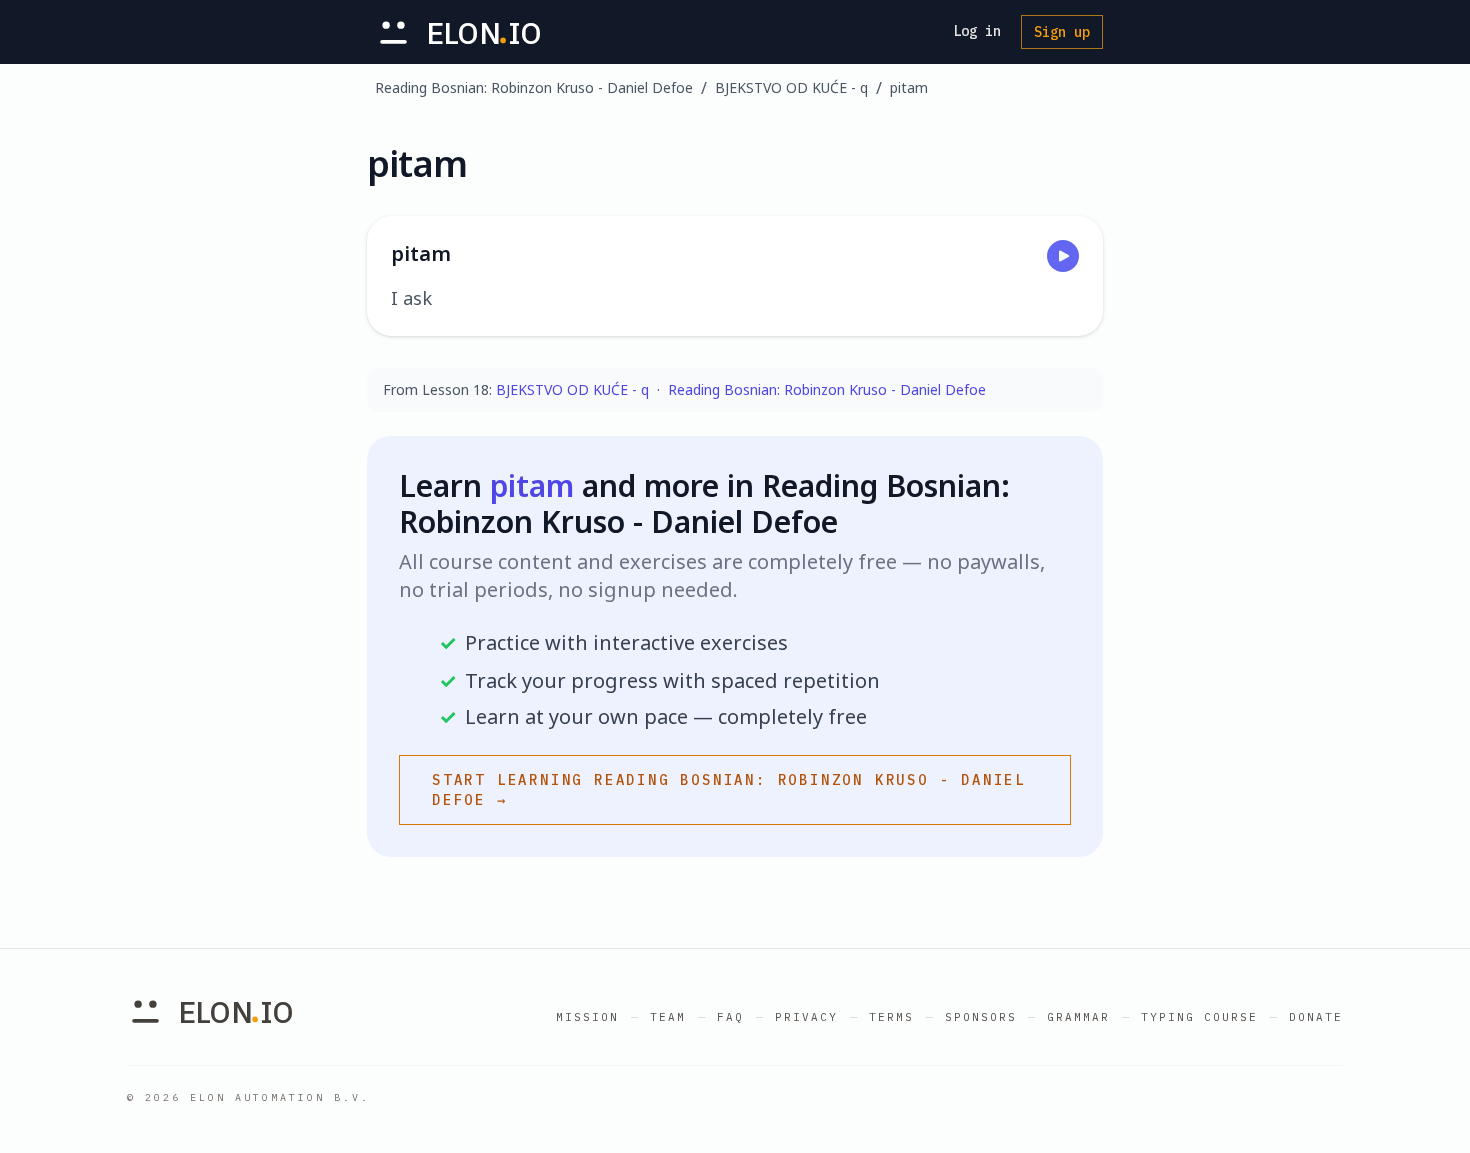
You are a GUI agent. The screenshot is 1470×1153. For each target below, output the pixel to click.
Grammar (1078, 1017)
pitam (909, 87)
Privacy (806, 1017)
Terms (891, 1017)
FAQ (730, 1017)
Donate (1316, 1017)
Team (668, 1017)
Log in (977, 31)
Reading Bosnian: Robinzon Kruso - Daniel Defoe (534, 87)
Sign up (1062, 32)
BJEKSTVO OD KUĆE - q (791, 87)
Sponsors (981, 1017)
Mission (587, 1017)
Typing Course (1199, 1017)
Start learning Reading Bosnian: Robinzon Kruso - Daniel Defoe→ (729, 790)
